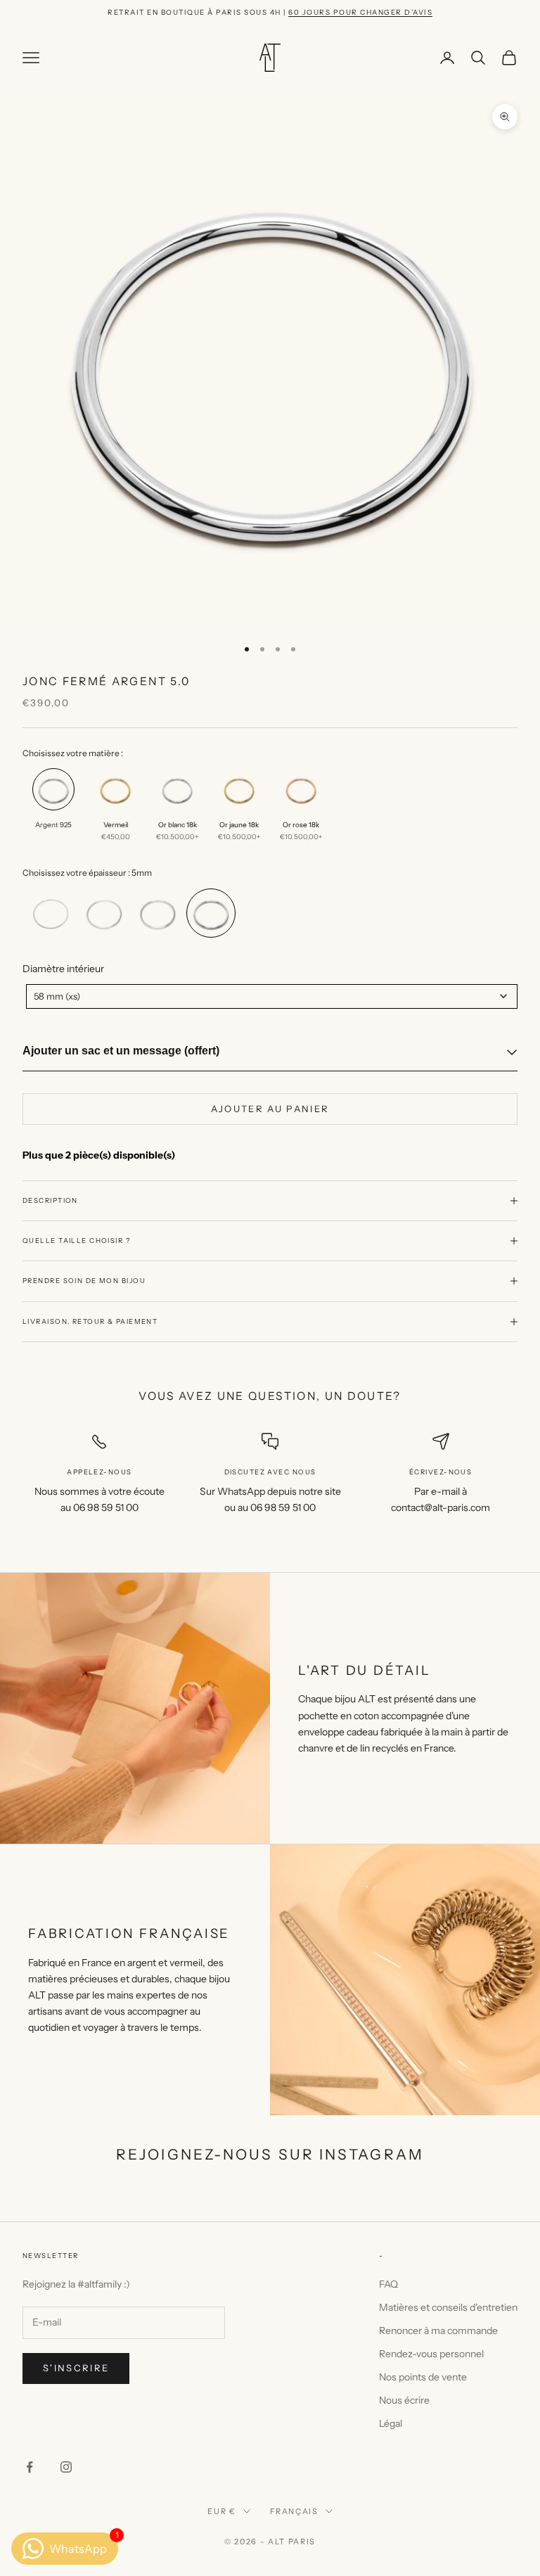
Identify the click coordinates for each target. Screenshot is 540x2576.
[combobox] (272, 996)
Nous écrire (404, 2400)
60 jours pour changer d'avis (360, 12)
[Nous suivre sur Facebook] (30, 2467)
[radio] (52, 810)
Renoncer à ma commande (438, 2330)
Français (294, 2511)
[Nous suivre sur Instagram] (66, 2467)
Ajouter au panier (270, 1109)
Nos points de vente (423, 2377)
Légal (391, 2423)
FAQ (388, 2284)
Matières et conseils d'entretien (448, 2307)
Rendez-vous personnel (431, 2354)
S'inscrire (76, 2368)
